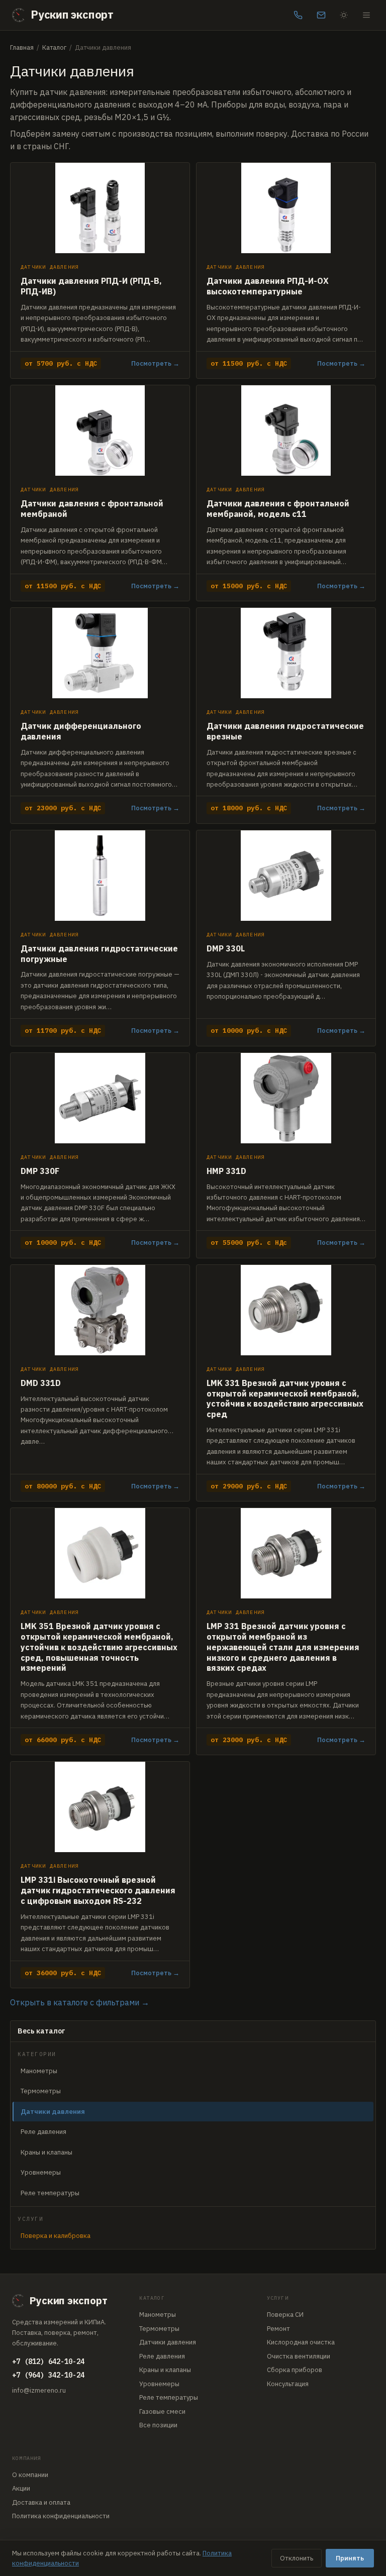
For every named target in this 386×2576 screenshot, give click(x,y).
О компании (30, 2475)
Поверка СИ (285, 2315)
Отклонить (297, 2558)
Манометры (39, 2071)
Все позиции (158, 2425)
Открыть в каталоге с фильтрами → (80, 2002)
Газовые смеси (162, 2411)
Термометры (41, 2091)
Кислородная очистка (301, 2342)
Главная (22, 47)
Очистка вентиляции (299, 2356)
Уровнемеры (41, 2172)
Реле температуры (50, 2193)
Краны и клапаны (46, 2152)
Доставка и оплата (41, 2502)
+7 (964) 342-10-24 (48, 2375)
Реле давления (43, 2132)
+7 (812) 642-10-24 (48, 2362)
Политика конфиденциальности (61, 2516)
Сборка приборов (295, 2370)
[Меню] (366, 15)
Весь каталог (41, 2031)
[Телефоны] (298, 15)
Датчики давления (168, 2342)
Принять (350, 2558)
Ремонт (278, 2329)
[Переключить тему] (344, 15)
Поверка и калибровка (56, 2236)
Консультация (288, 2384)
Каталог (54, 47)
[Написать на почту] (321, 15)
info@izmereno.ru (39, 2390)
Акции (21, 2488)
